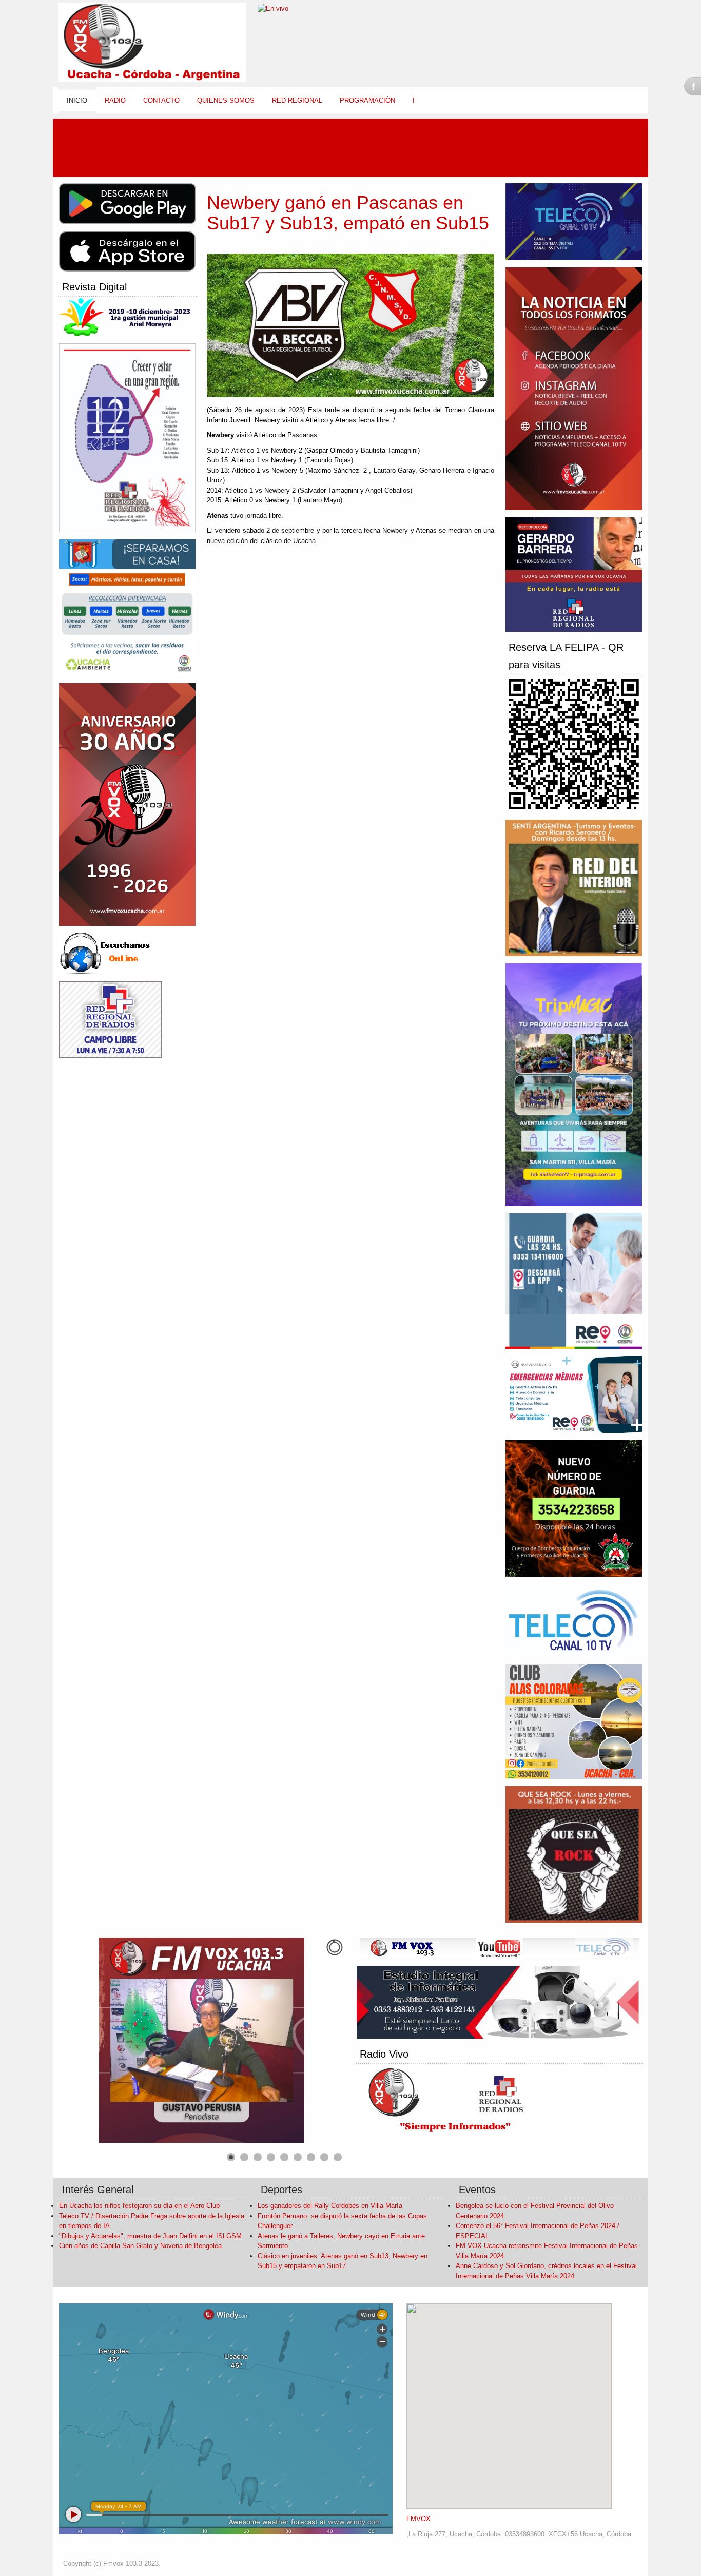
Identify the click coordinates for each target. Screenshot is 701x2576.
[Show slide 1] (231, 2157)
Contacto (161, 100)
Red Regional (297, 100)
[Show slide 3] (258, 2157)
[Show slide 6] (298, 2157)
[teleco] (503, 1949)
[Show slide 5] (284, 2157)
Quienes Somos (226, 100)
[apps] (131, 205)
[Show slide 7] (311, 2157)
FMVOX (418, 2519)
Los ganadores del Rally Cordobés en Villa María (330, 2206)
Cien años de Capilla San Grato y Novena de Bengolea (140, 2246)
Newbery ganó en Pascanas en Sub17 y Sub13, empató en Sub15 (348, 213)
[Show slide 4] (271, 2157)
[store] (131, 252)
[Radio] (451, 2100)
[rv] (110, 954)
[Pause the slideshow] (313, 2040)
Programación (367, 100)
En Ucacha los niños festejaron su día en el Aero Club (139, 2206)
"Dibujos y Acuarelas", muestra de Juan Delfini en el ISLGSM (150, 2236)
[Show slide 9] (338, 2157)
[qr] (578, 745)
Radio (115, 100)
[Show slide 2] (244, 2157)
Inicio (77, 100)
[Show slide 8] (324, 2157)
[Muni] (131, 318)
